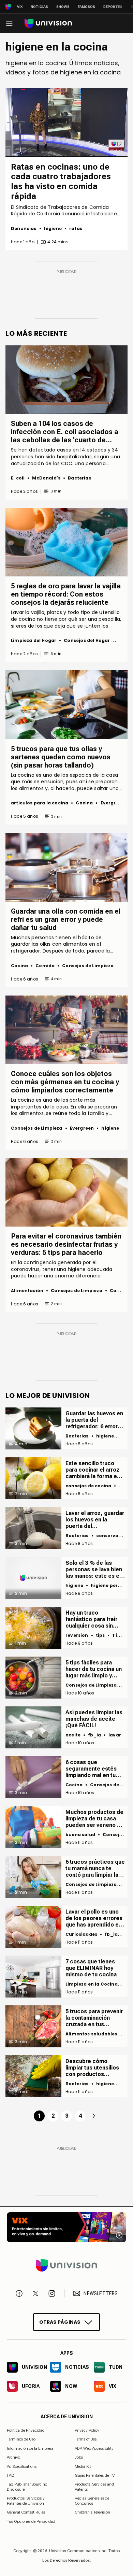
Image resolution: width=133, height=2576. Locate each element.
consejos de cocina (88, 1486)
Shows (63, 7)
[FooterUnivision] (66, 2265)
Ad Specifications (22, 2466)
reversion (77, 1635)
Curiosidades (81, 1934)
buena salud (80, 1835)
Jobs (79, 2457)
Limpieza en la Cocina (92, 1984)
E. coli (18, 478)
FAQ (11, 2475)
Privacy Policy (87, 2430)
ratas (76, 228)
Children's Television (92, 2512)
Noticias (39, 7)
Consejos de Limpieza (88, 966)
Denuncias (24, 228)
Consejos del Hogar (87, 640)
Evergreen (113, 803)
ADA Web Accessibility (94, 2448)
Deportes (113, 7)
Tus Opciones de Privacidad (31, 2521)
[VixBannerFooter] (66, 2227)
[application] (66, 122)
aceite (73, 1735)
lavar (115, 1735)
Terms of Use (86, 2439)
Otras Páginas (60, 2322)
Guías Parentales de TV (95, 2475)
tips (100, 1635)
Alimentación (27, 1291)
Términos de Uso (21, 2439)
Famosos (86, 7)
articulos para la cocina (40, 803)
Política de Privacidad (26, 2430)
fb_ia (94, 1735)
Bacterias (79, 478)
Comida (45, 966)
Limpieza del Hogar (34, 640)
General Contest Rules (26, 2512)
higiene (53, 228)
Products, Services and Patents (94, 2487)
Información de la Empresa (30, 2448)
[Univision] (48, 23)
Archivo (13, 2457)
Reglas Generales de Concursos (92, 2501)
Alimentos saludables (91, 2034)
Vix (20, 7)
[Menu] (9, 23)
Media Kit (83, 2466)
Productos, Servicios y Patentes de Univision (26, 2501)
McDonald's (46, 478)
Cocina (84, 803)
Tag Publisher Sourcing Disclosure (27, 2487)
